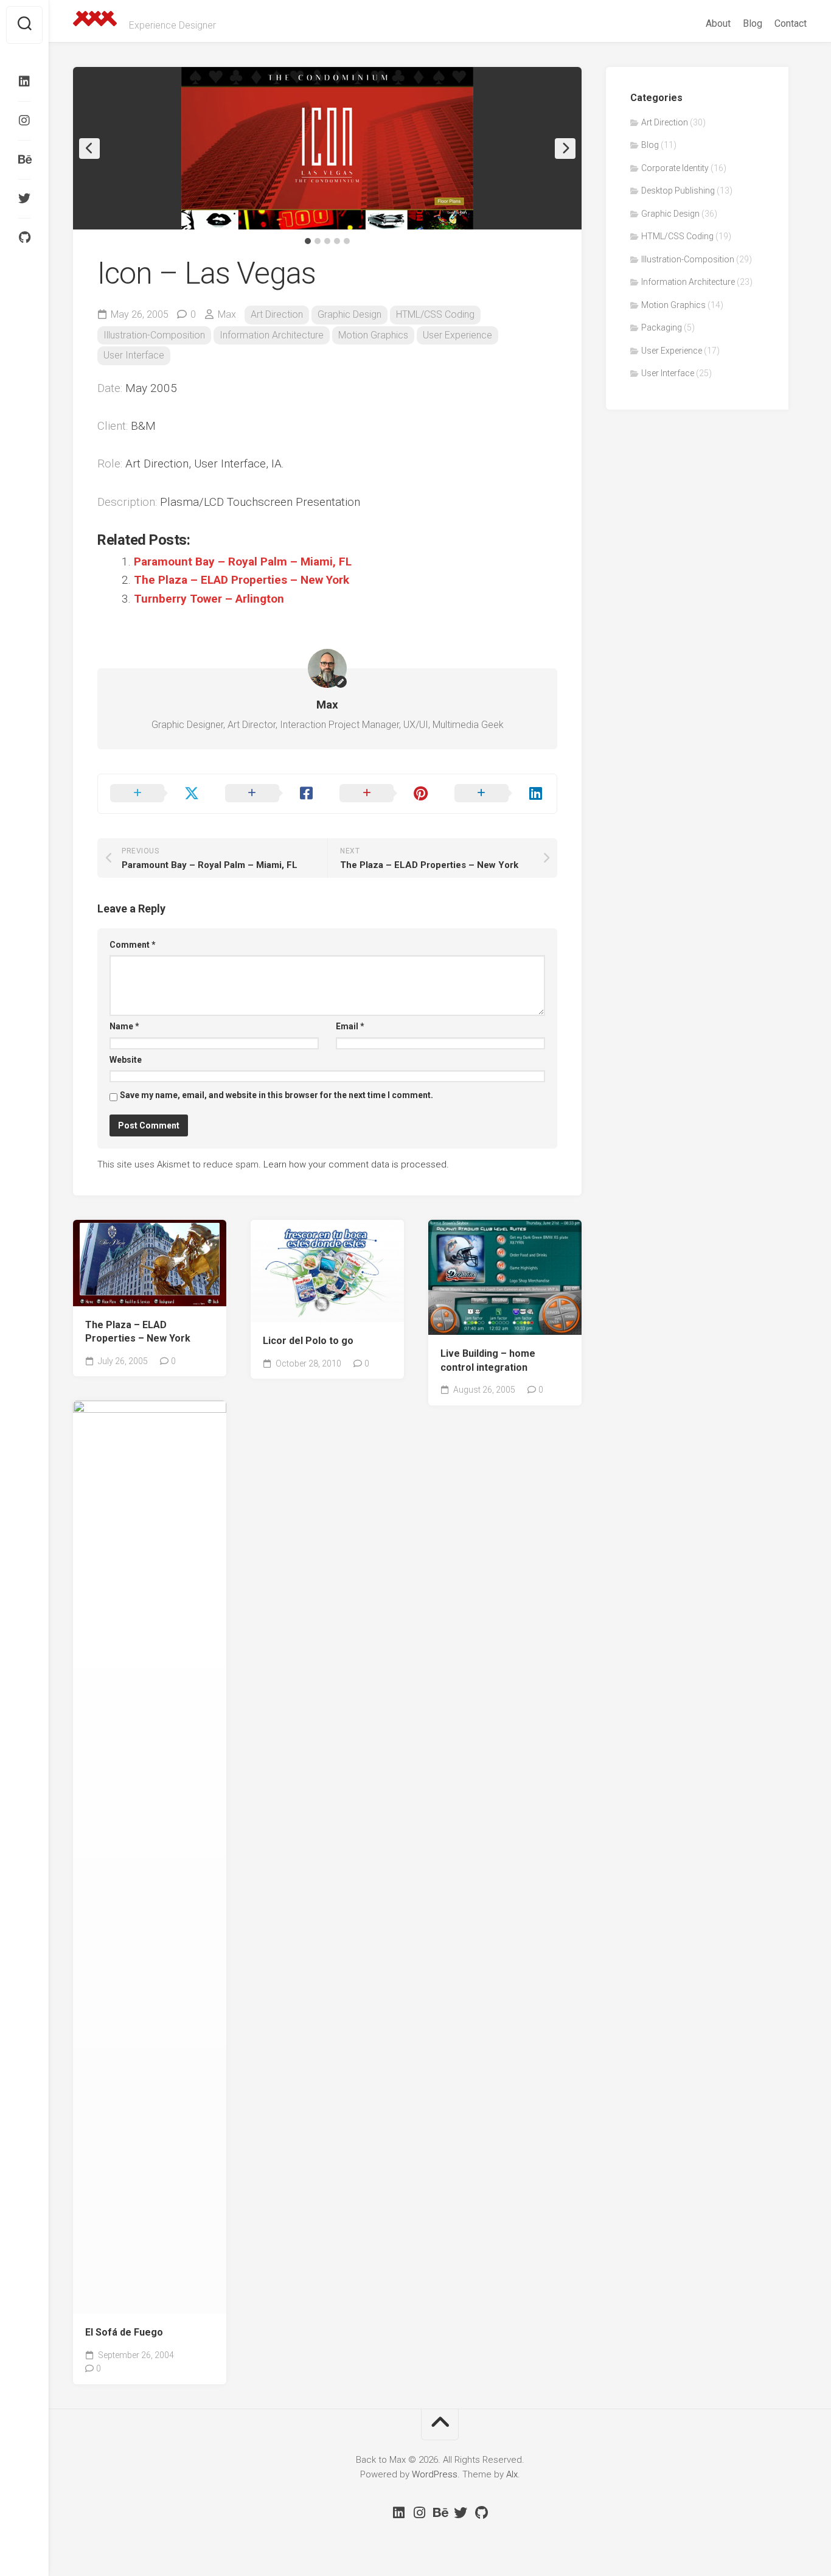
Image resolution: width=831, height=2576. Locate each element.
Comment (133, 945)
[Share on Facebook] (270, 794)
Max (227, 314)
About (718, 23)
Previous (89, 149)
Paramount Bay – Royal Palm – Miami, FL (243, 562)
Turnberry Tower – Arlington (209, 599)
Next (565, 149)
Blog (753, 23)
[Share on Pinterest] (385, 794)
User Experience (457, 335)
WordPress (435, 2474)
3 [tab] (327, 241)
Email (350, 1026)
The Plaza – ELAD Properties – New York (242, 580)
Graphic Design (349, 314)
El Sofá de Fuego (124, 2332)
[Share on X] (155, 794)
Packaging (662, 327)
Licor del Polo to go (308, 1341)
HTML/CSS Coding (435, 314)
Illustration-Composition (154, 335)
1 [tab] (308, 241)
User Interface (134, 355)
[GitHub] (24, 237)
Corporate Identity (303, 1304)
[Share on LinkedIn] (500, 794)
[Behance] (24, 159)
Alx (512, 2474)
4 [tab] (337, 241)
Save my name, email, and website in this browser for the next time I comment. (276, 1095)
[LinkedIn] (24, 82)
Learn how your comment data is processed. (356, 1164)
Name (124, 1026)
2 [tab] (318, 241)
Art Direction (277, 314)
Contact (791, 23)
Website (126, 1060)
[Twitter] (24, 198)
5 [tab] (347, 241)
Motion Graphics (373, 335)
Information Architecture (272, 335)
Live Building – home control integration (488, 1360)
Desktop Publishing (678, 191)
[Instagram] (24, 121)
